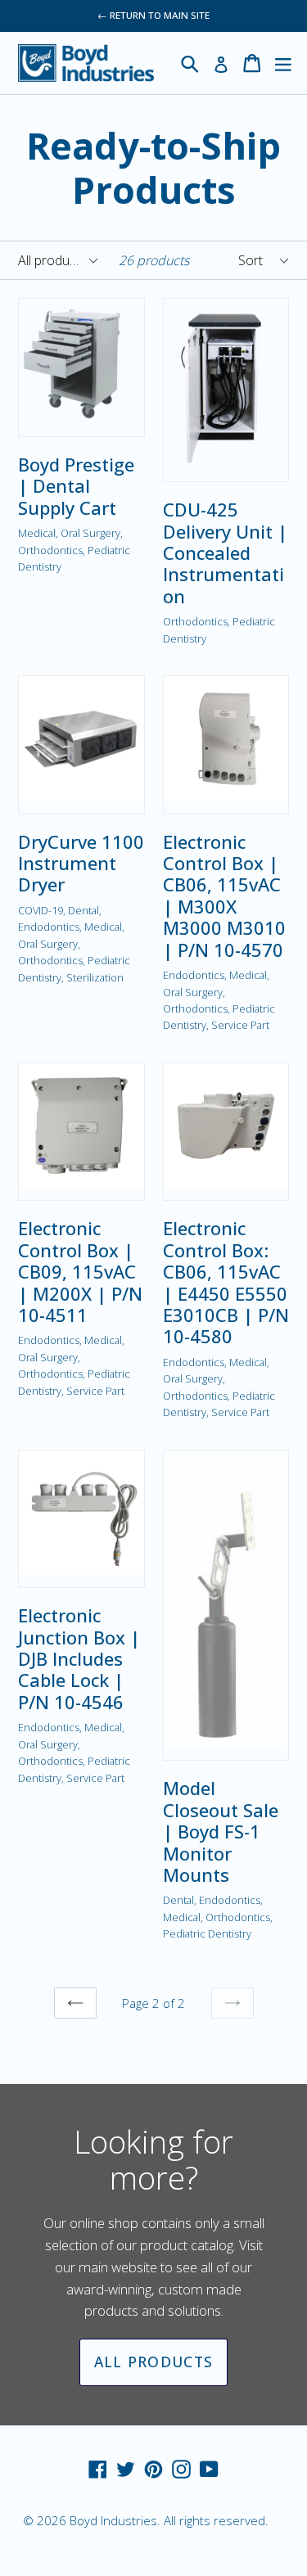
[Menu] (283, 63)
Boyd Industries (113, 2520)
